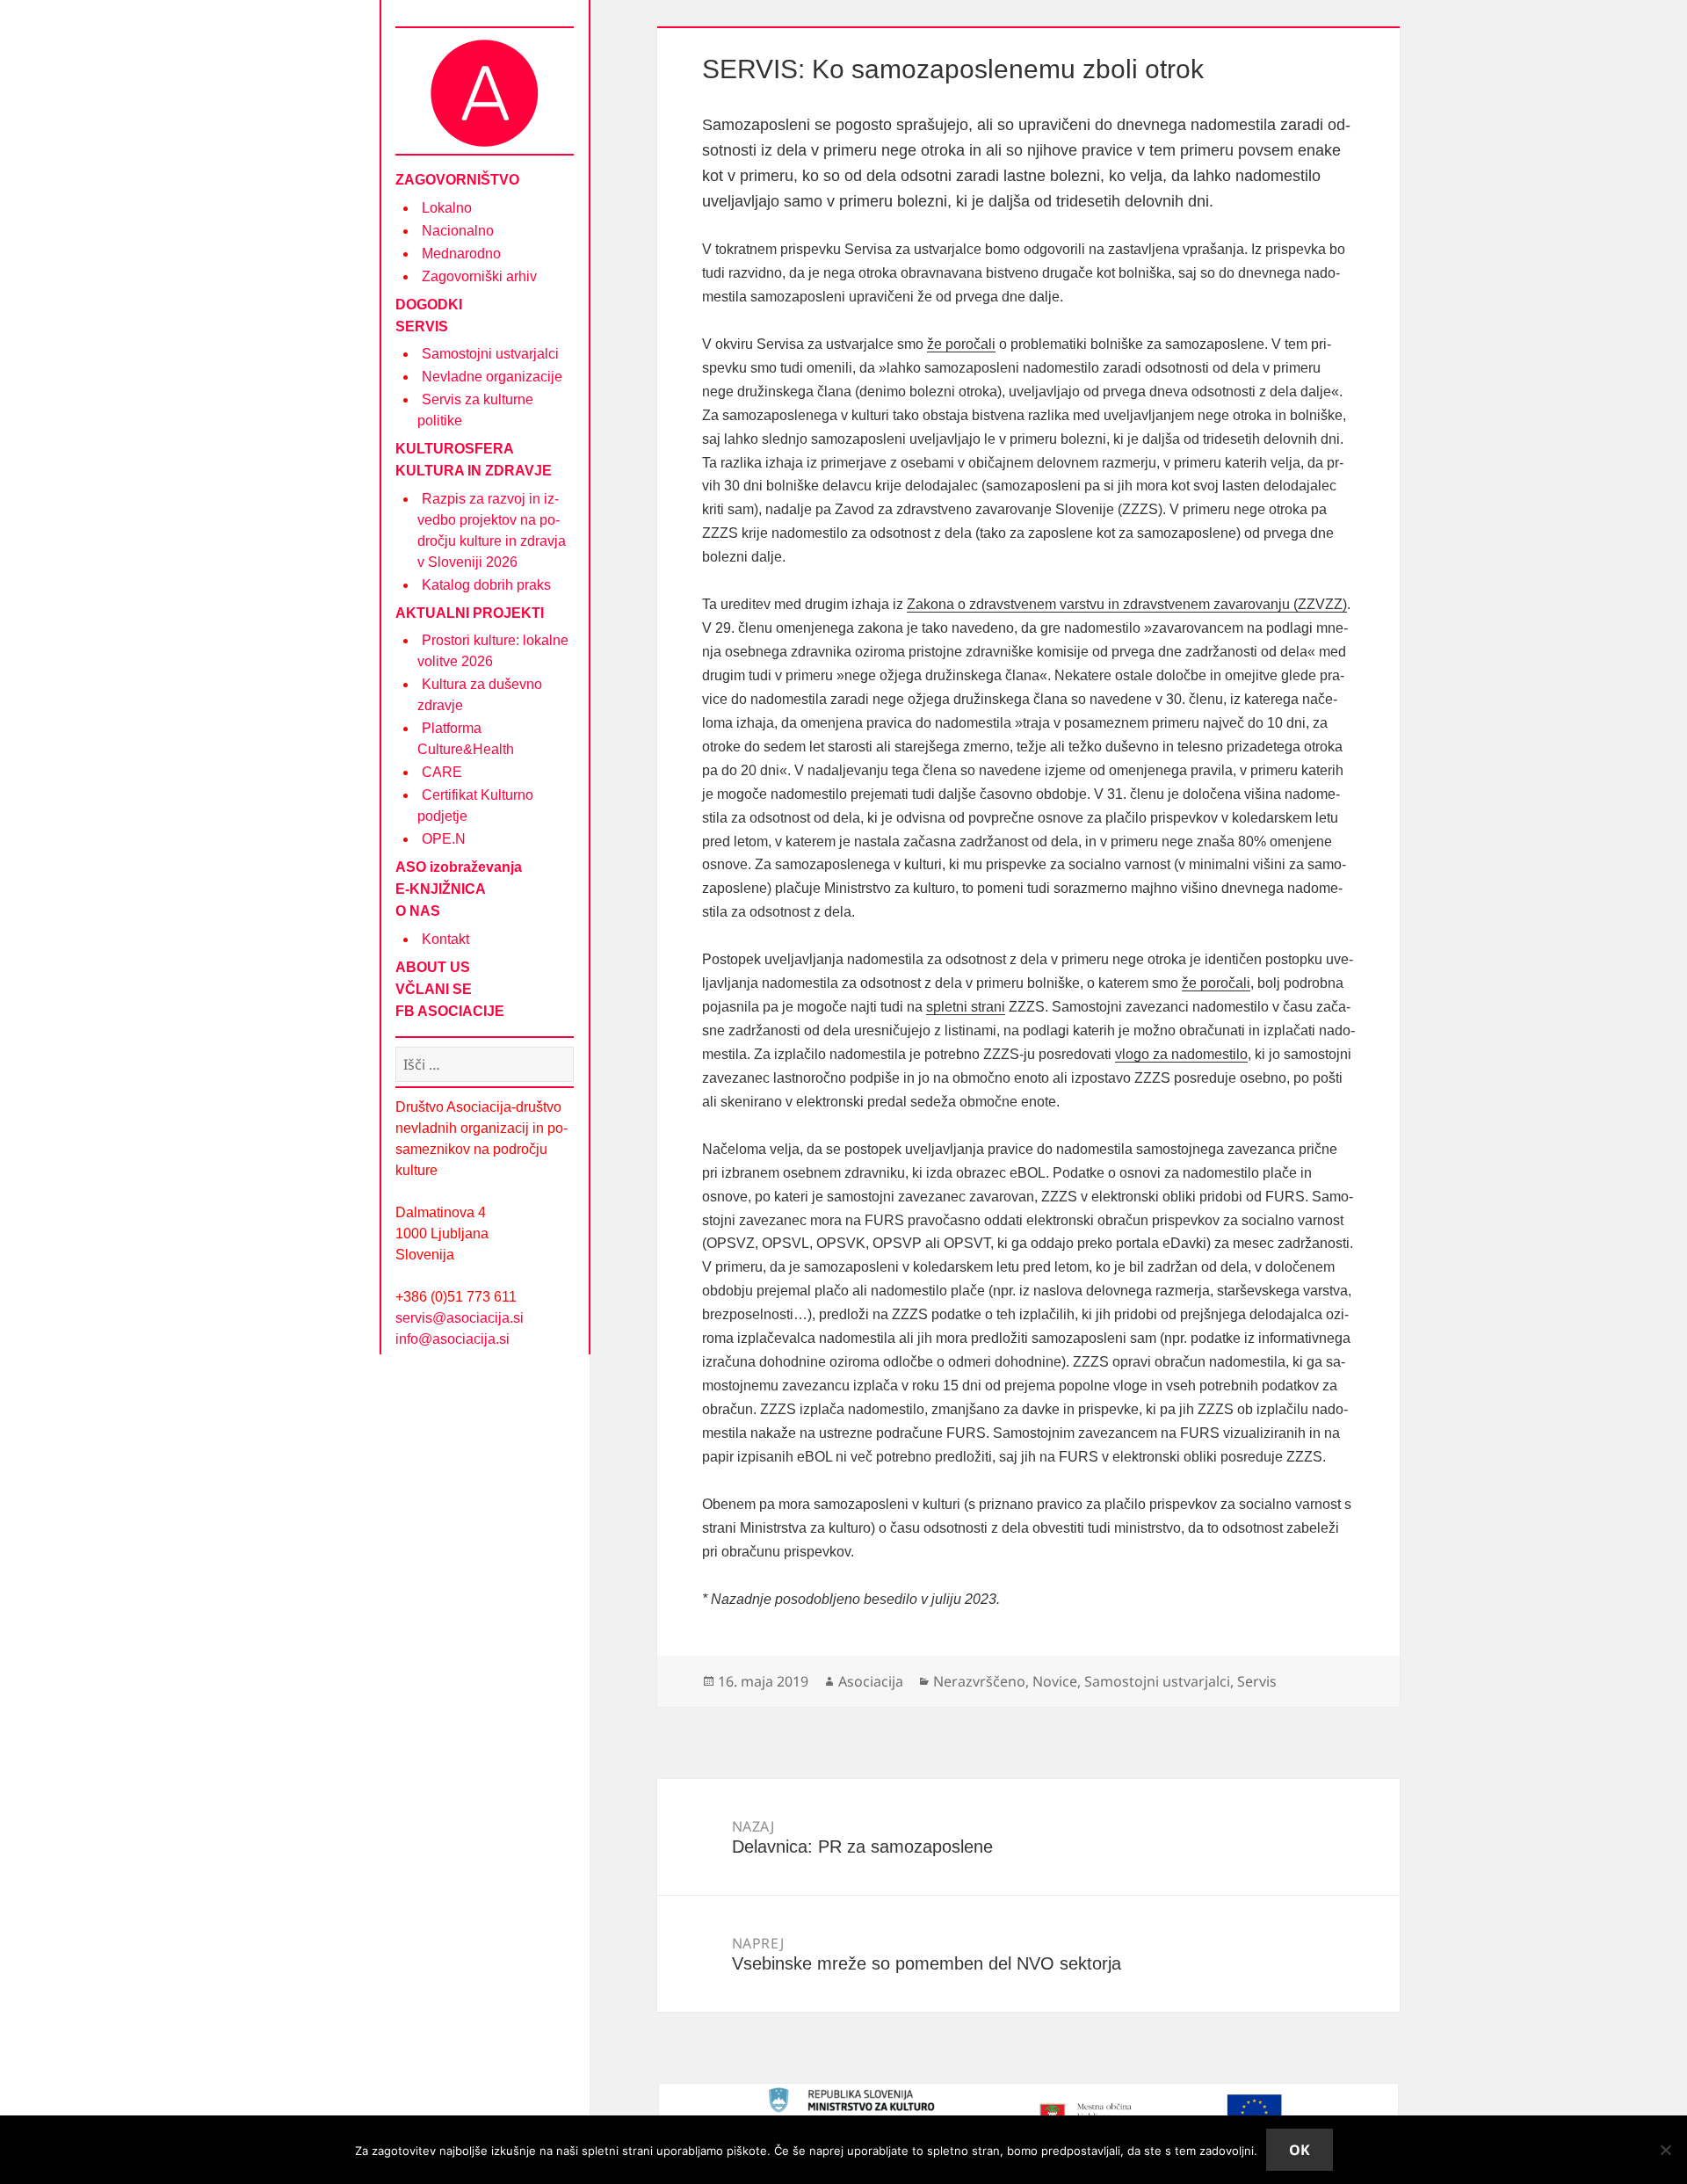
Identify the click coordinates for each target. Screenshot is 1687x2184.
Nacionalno (458, 231)
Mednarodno (461, 254)
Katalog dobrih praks (486, 585)
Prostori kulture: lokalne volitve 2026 (493, 651)
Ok (1300, 2150)
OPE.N (444, 839)
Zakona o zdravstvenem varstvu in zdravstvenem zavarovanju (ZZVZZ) (1127, 604)
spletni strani (966, 1007)
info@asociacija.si (453, 1339)
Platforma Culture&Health (466, 739)
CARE (442, 772)
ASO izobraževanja (459, 867)
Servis (1257, 1681)
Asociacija (871, 1681)
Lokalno (447, 208)
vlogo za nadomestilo (1181, 1054)
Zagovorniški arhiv (479, 276)
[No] (1665, 2150)
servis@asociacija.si (460, 1318)
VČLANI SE (434, 989)
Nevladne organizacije (492, 377)
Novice (1055, 1681)
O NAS (418, 911)
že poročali (961, 344)
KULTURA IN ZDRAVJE (474, 471)
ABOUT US (433, 967)
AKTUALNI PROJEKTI (470, 613)
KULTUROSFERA (455, 449)
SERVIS (422, 327)
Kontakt (445, 939)
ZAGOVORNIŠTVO (457, 180)
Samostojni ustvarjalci (490, 354)
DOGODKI (429, 305)
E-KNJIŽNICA (441, 889)
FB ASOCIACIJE (450, 1011)
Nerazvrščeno (979, 1681)
